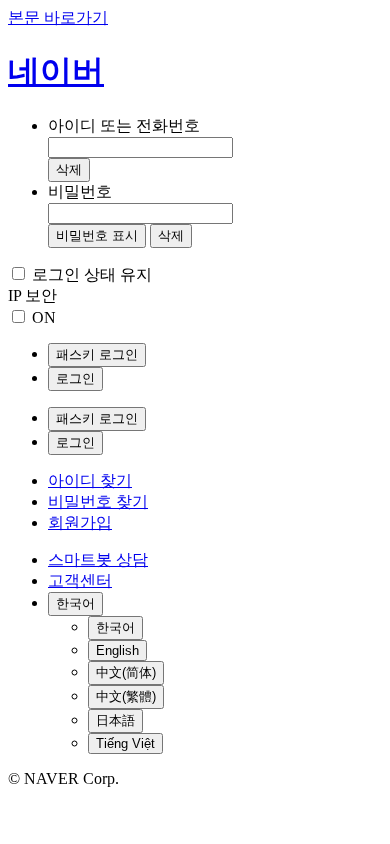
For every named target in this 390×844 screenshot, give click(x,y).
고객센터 (80, 580)
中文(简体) (126, 672)
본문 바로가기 (58, 17)
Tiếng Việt (125, 743)
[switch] (18, 316)
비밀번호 (80, 191)
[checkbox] (18, 273)
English (117, 650)
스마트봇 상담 (98, 559)
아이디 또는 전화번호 (124, 125)
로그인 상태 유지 (92, 274)
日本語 (115, 720)
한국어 (115, 627)
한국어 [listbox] (75, 603)
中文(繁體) (126, 696)
